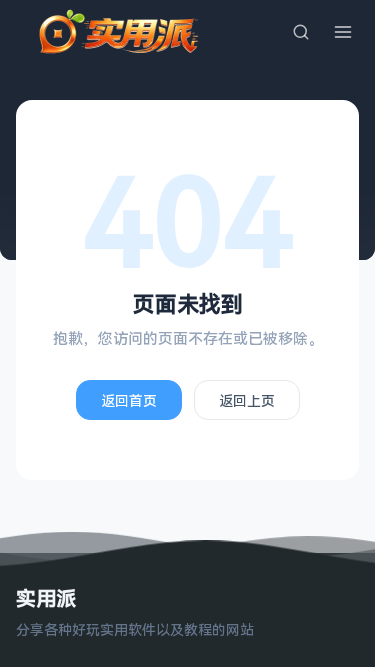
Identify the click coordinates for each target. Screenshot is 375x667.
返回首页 (129, 400)
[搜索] (301, 32)
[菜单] (343, 32)
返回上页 (247, 400)
